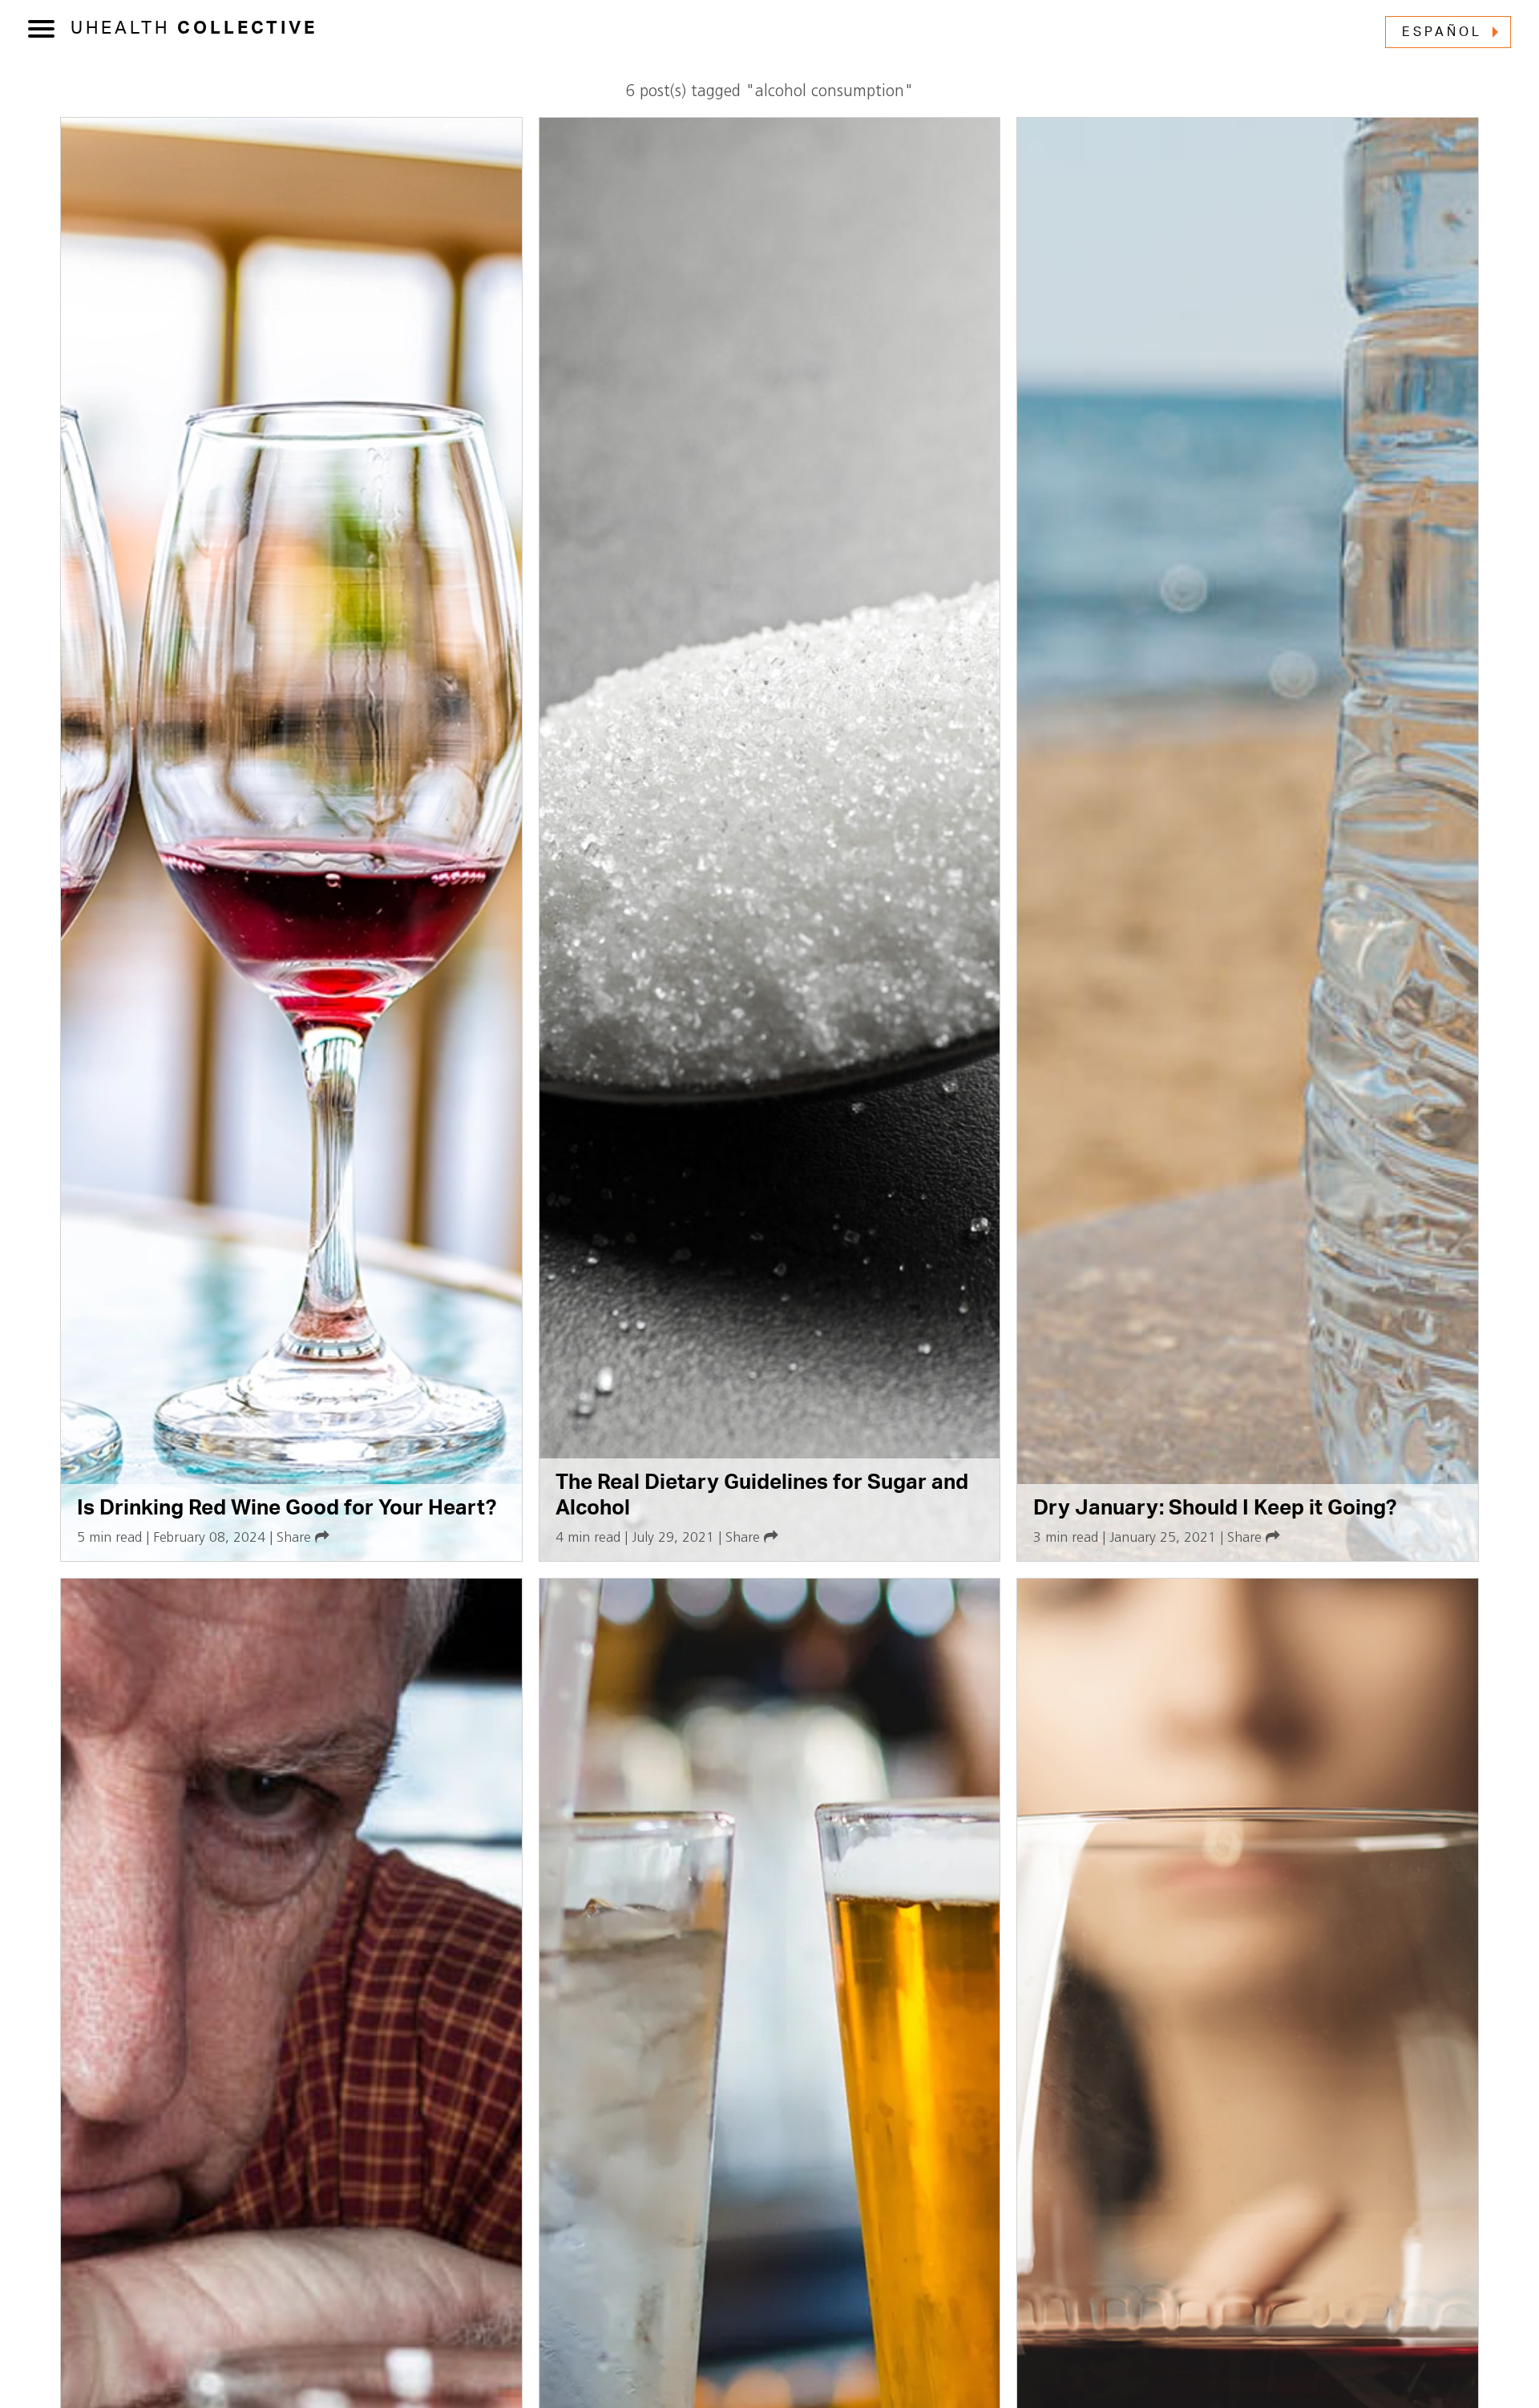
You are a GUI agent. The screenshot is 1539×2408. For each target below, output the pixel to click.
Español (1442, 32)
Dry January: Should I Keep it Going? (1215, 1508)
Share (296, 1538)
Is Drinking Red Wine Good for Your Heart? (287, 1508)
